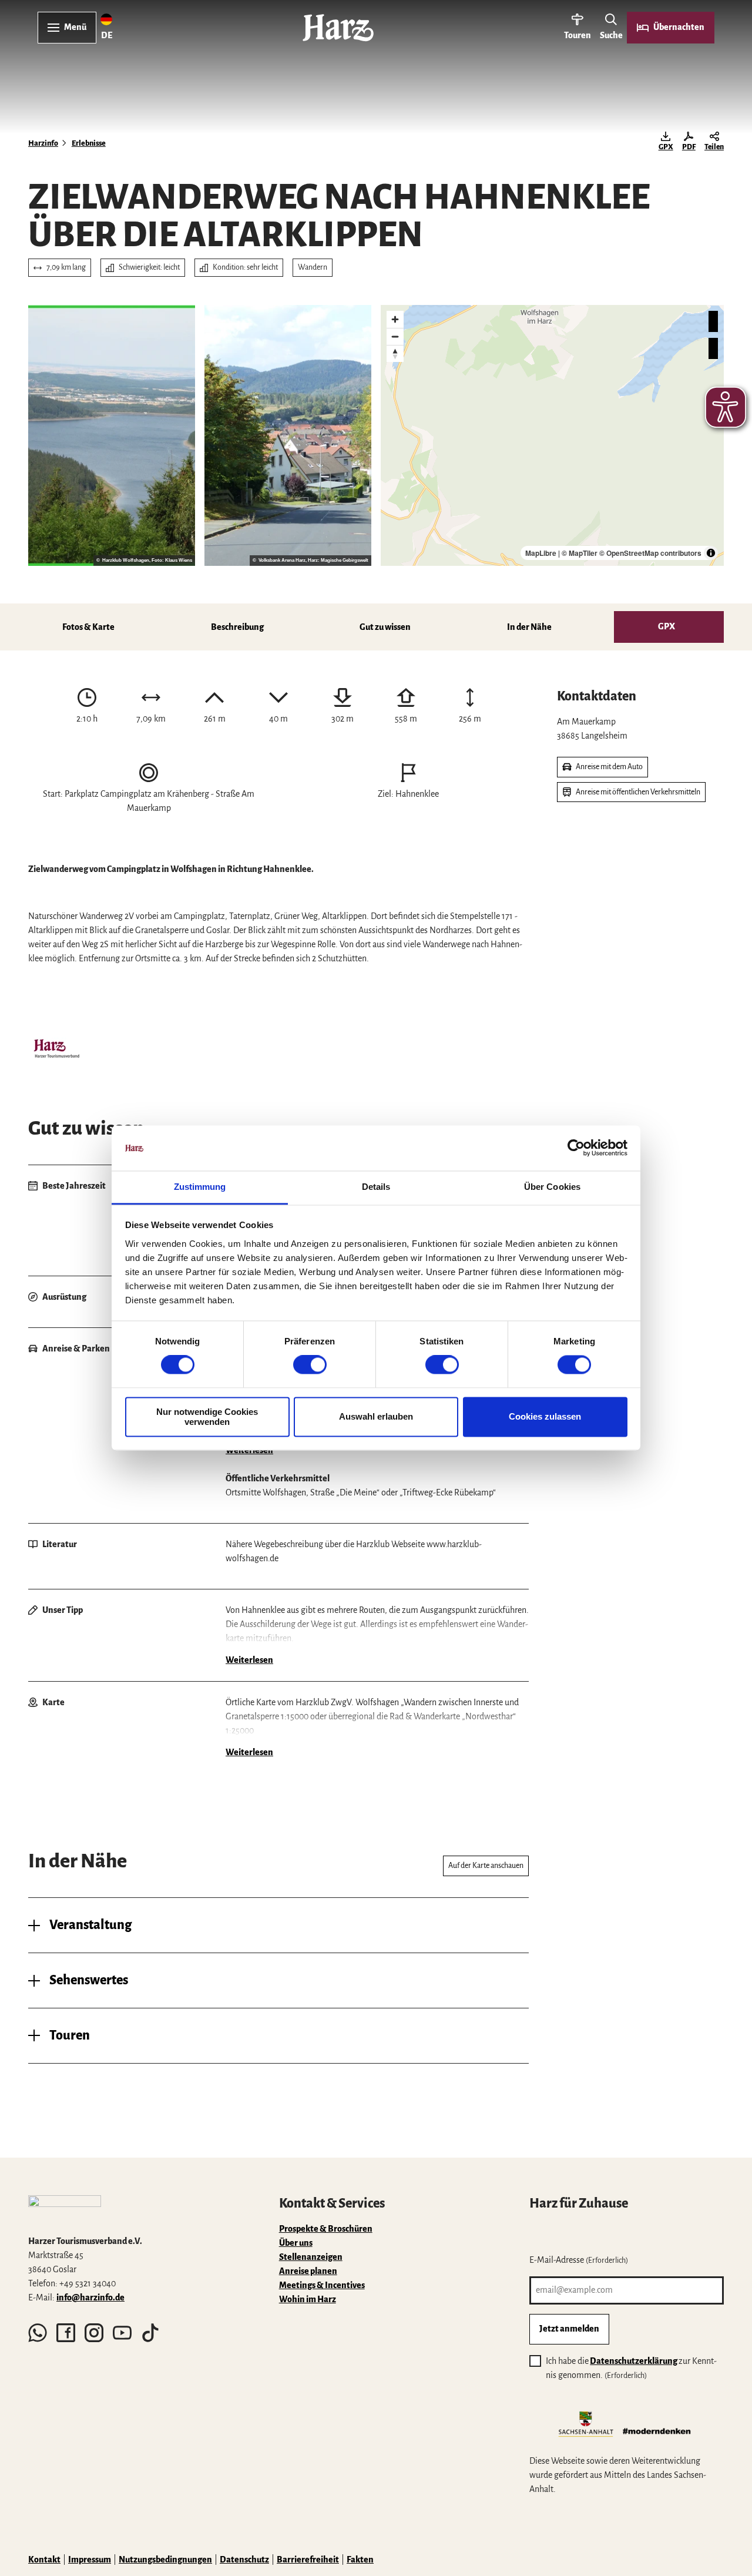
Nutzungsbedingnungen (165, 2560)
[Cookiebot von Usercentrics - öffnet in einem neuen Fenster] (576, 1148)
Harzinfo (43, 143)
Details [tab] (376, 1187)
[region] (552, 435)
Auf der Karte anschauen (486, 1866)
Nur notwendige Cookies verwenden (207, 1417)
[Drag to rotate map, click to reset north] (395, 353)
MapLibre (541, 553)
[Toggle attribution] (711, 553)
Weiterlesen (249, 1450)
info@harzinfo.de (90, 2297)
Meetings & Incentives (322, 2285)
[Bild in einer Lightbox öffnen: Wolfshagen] (288, 435)
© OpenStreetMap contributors (650, 553)
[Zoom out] (395, 336)
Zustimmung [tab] (200, 1187)
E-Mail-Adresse (579, 2260)
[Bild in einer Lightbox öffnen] (56, 1050)
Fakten (360, 2560)
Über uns (296, 2243)
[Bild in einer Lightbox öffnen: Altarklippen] (112, 435)
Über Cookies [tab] (552, 1187)
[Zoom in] (395, 319)
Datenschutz (244, 2560)
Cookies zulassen (545, 1417)
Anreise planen (308, 2271)
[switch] (310, 1365)
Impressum (90, 2560)
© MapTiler (580, 553)
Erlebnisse (89, 143)
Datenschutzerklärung (634, 2361)
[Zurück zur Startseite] (338, 28)
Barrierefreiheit (308, 2560)
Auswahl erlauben (376, 1417)
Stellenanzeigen (311, 2257)
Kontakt (44, 2560)
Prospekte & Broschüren (326, 2229)
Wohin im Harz (308, 2299)
